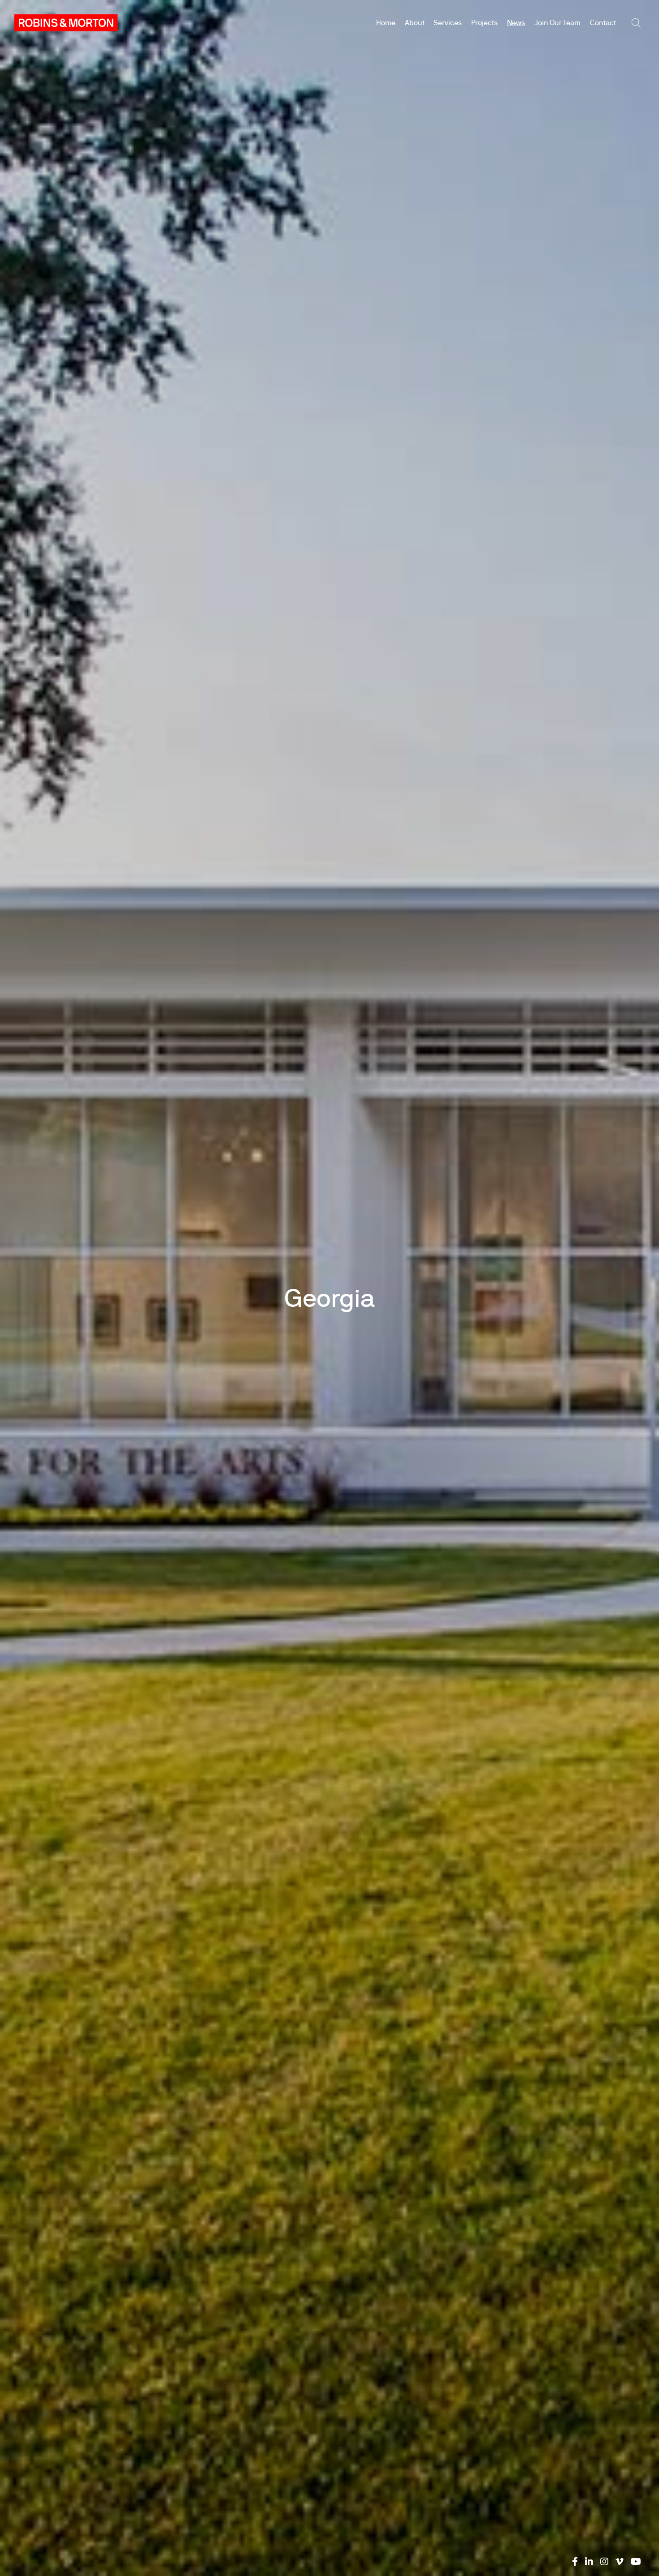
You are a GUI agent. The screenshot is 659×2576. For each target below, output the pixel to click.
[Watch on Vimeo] (620, 2562)
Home (386, 23)
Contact (603, 23)
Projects (484, 23)
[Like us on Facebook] (575, 2562)
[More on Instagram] (604, 2562)
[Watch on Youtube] (636, 2562)
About (415, 23)
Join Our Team (557, 23)
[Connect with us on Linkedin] (589, 2562)
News (516, 23)
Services (448, 23)
